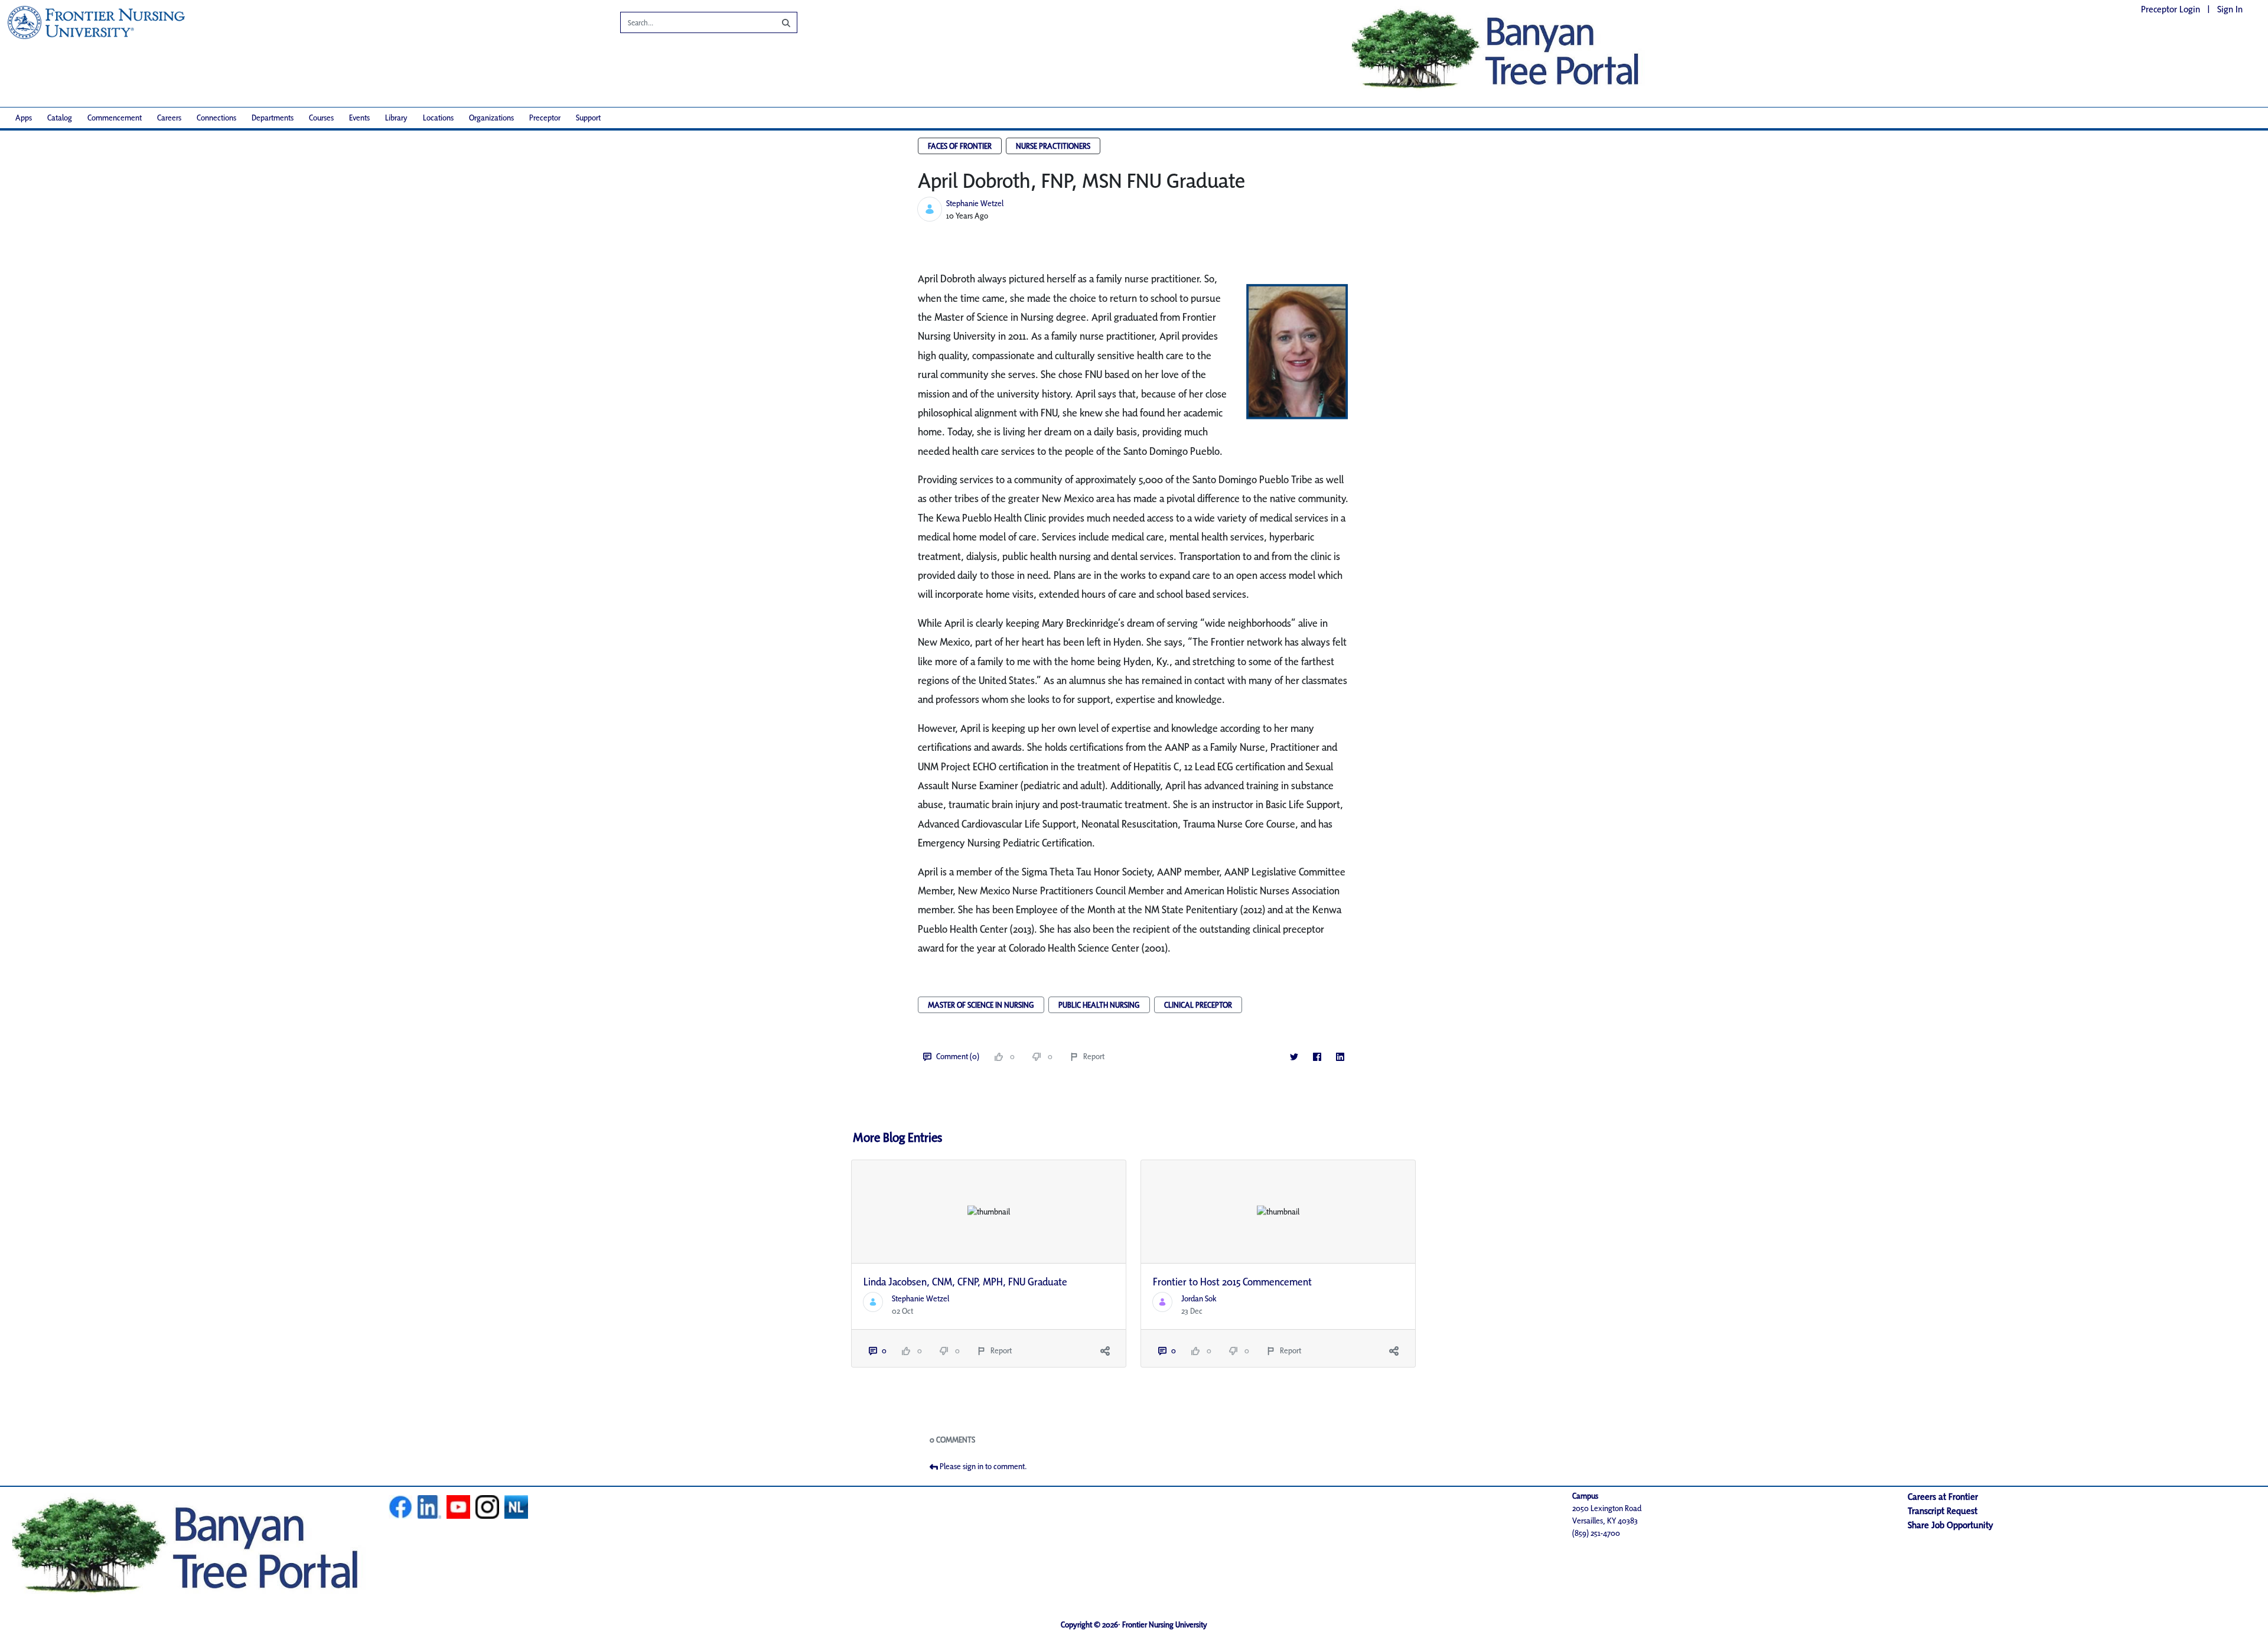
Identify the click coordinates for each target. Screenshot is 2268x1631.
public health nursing (1099, 1005)
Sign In (2230, 9)
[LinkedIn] (1340, 1057)
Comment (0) (958, 1056)
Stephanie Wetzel (975, 203)
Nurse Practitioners (1053, 146)
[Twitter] (1294, 1057)
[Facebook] (1317, 1057)
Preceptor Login (2171, 9)
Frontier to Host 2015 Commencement (1232, 1282)
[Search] (777, 22)
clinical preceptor (1198, 1005)
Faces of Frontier (960, 146)
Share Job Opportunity (1951, 1525)
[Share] (1105, 1351)
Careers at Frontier (1943, 1497)
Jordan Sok (1199, 1298)
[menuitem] (24, 118)
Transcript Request (1943, 1511)
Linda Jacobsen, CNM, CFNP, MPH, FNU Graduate (965, 1282)
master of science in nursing (981, 1005)
